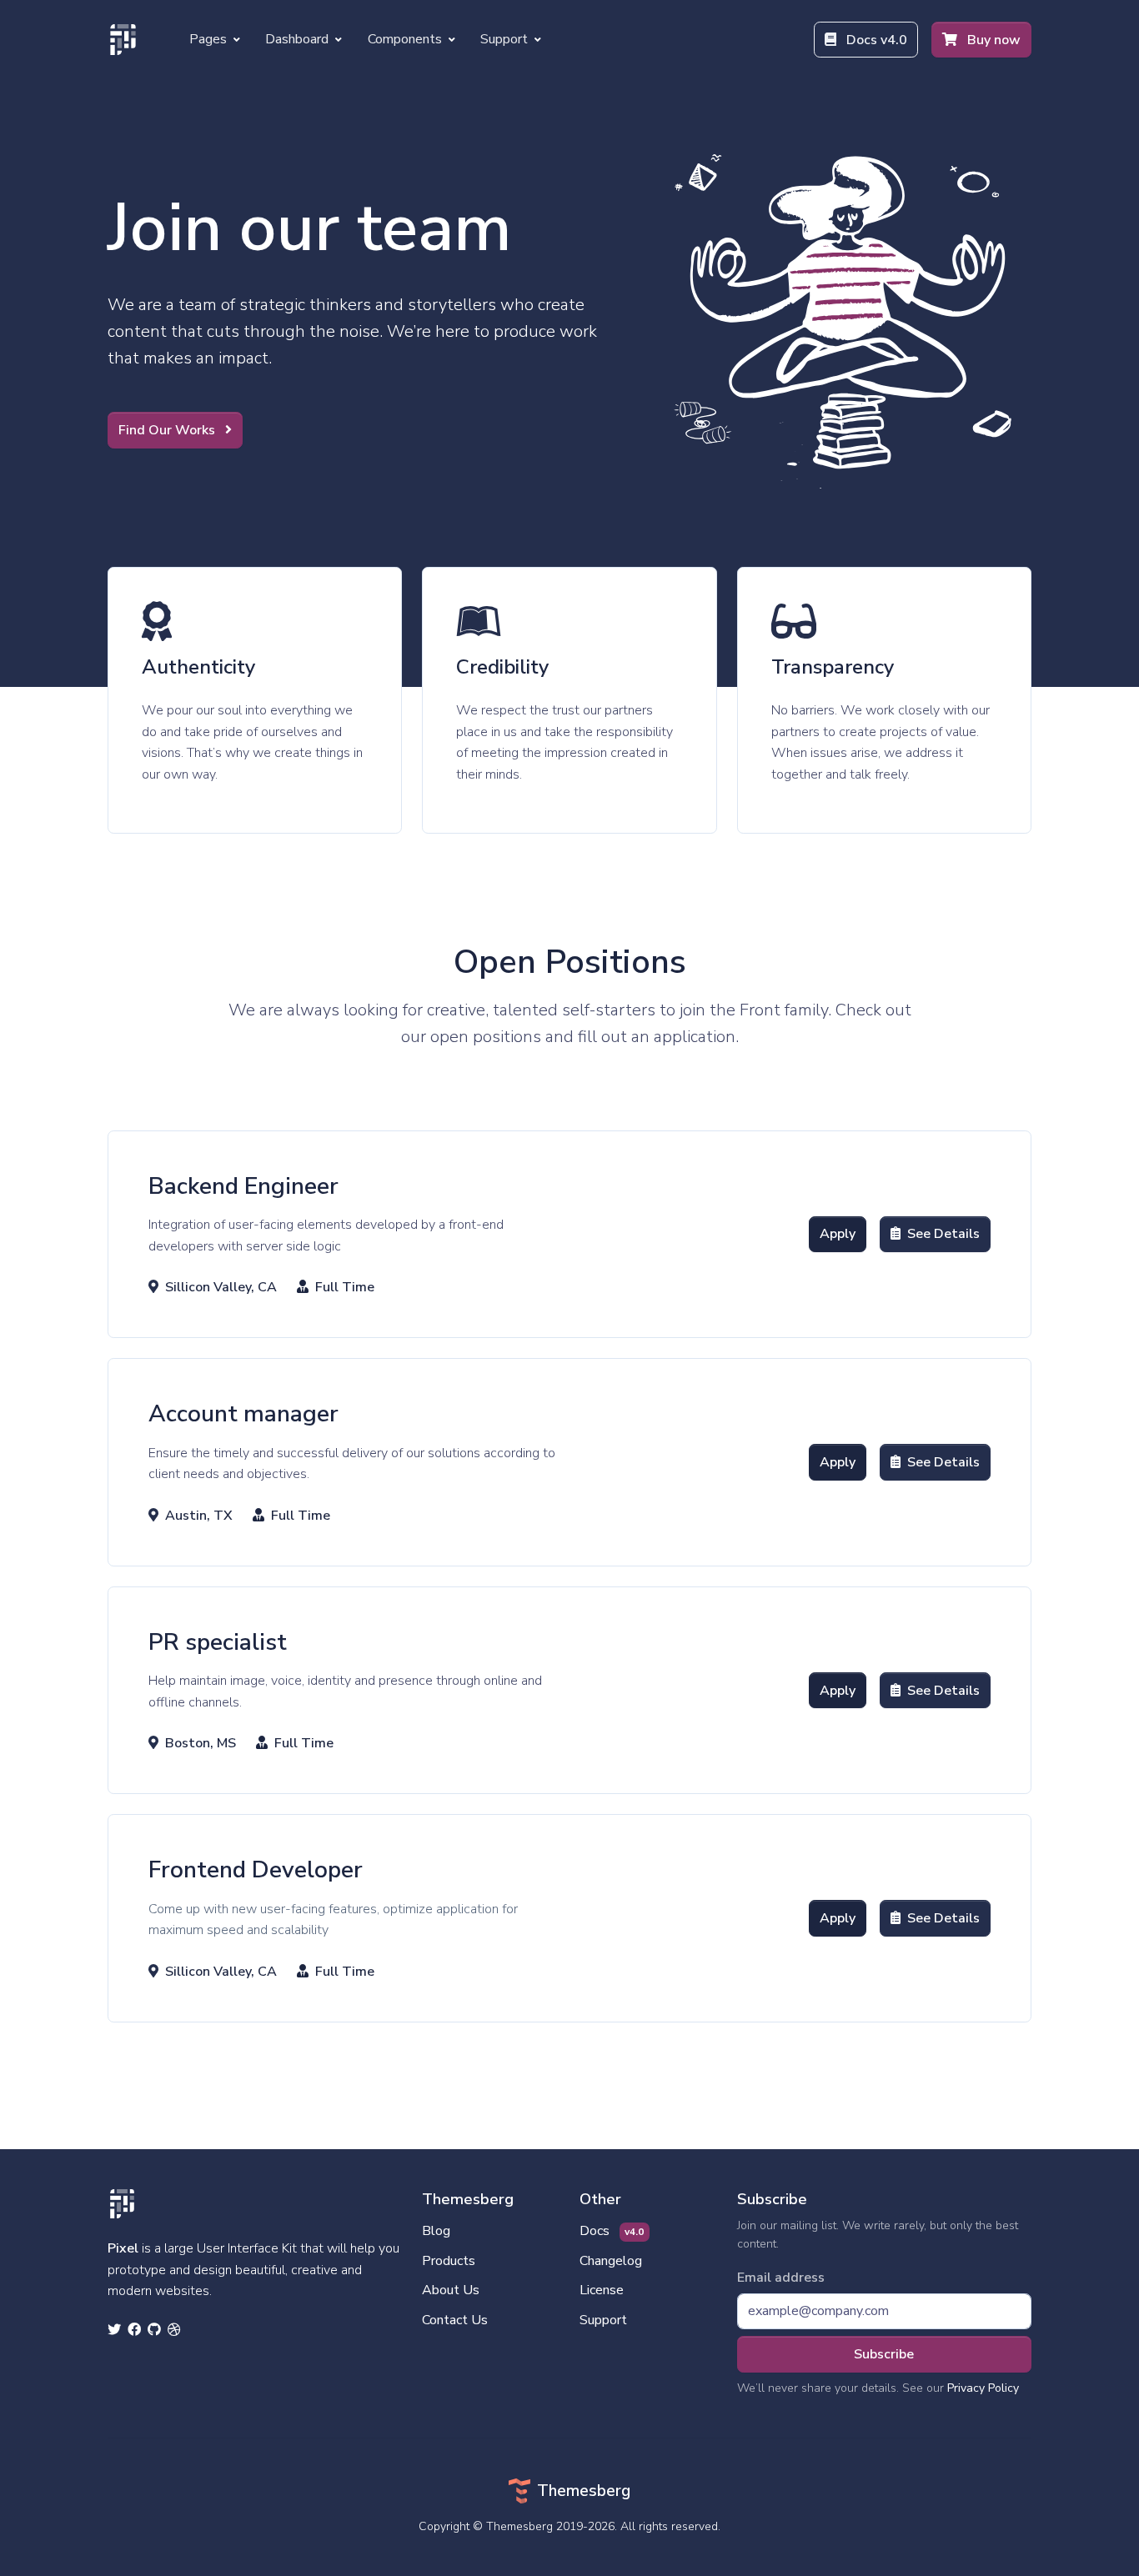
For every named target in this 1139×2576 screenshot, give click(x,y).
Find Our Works (168, 430)
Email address (781, 2278)
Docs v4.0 (875, 40)
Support (506, 39)
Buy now (992, 40)
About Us (451, 2290)
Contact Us (455, 2320)
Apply (838, 1234)
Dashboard (299, 39)
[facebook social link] (134, 2331)
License (602, 2290)
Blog (436, 2231)
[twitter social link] (114, 2331)
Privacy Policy (983, 2388)
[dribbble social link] (174, 2331)
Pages (210, 39)
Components (406, 39)
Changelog (611, 2261)
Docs (612, 2231)
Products (449, 2261)
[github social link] (154, 2331)
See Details (943, 1234)
